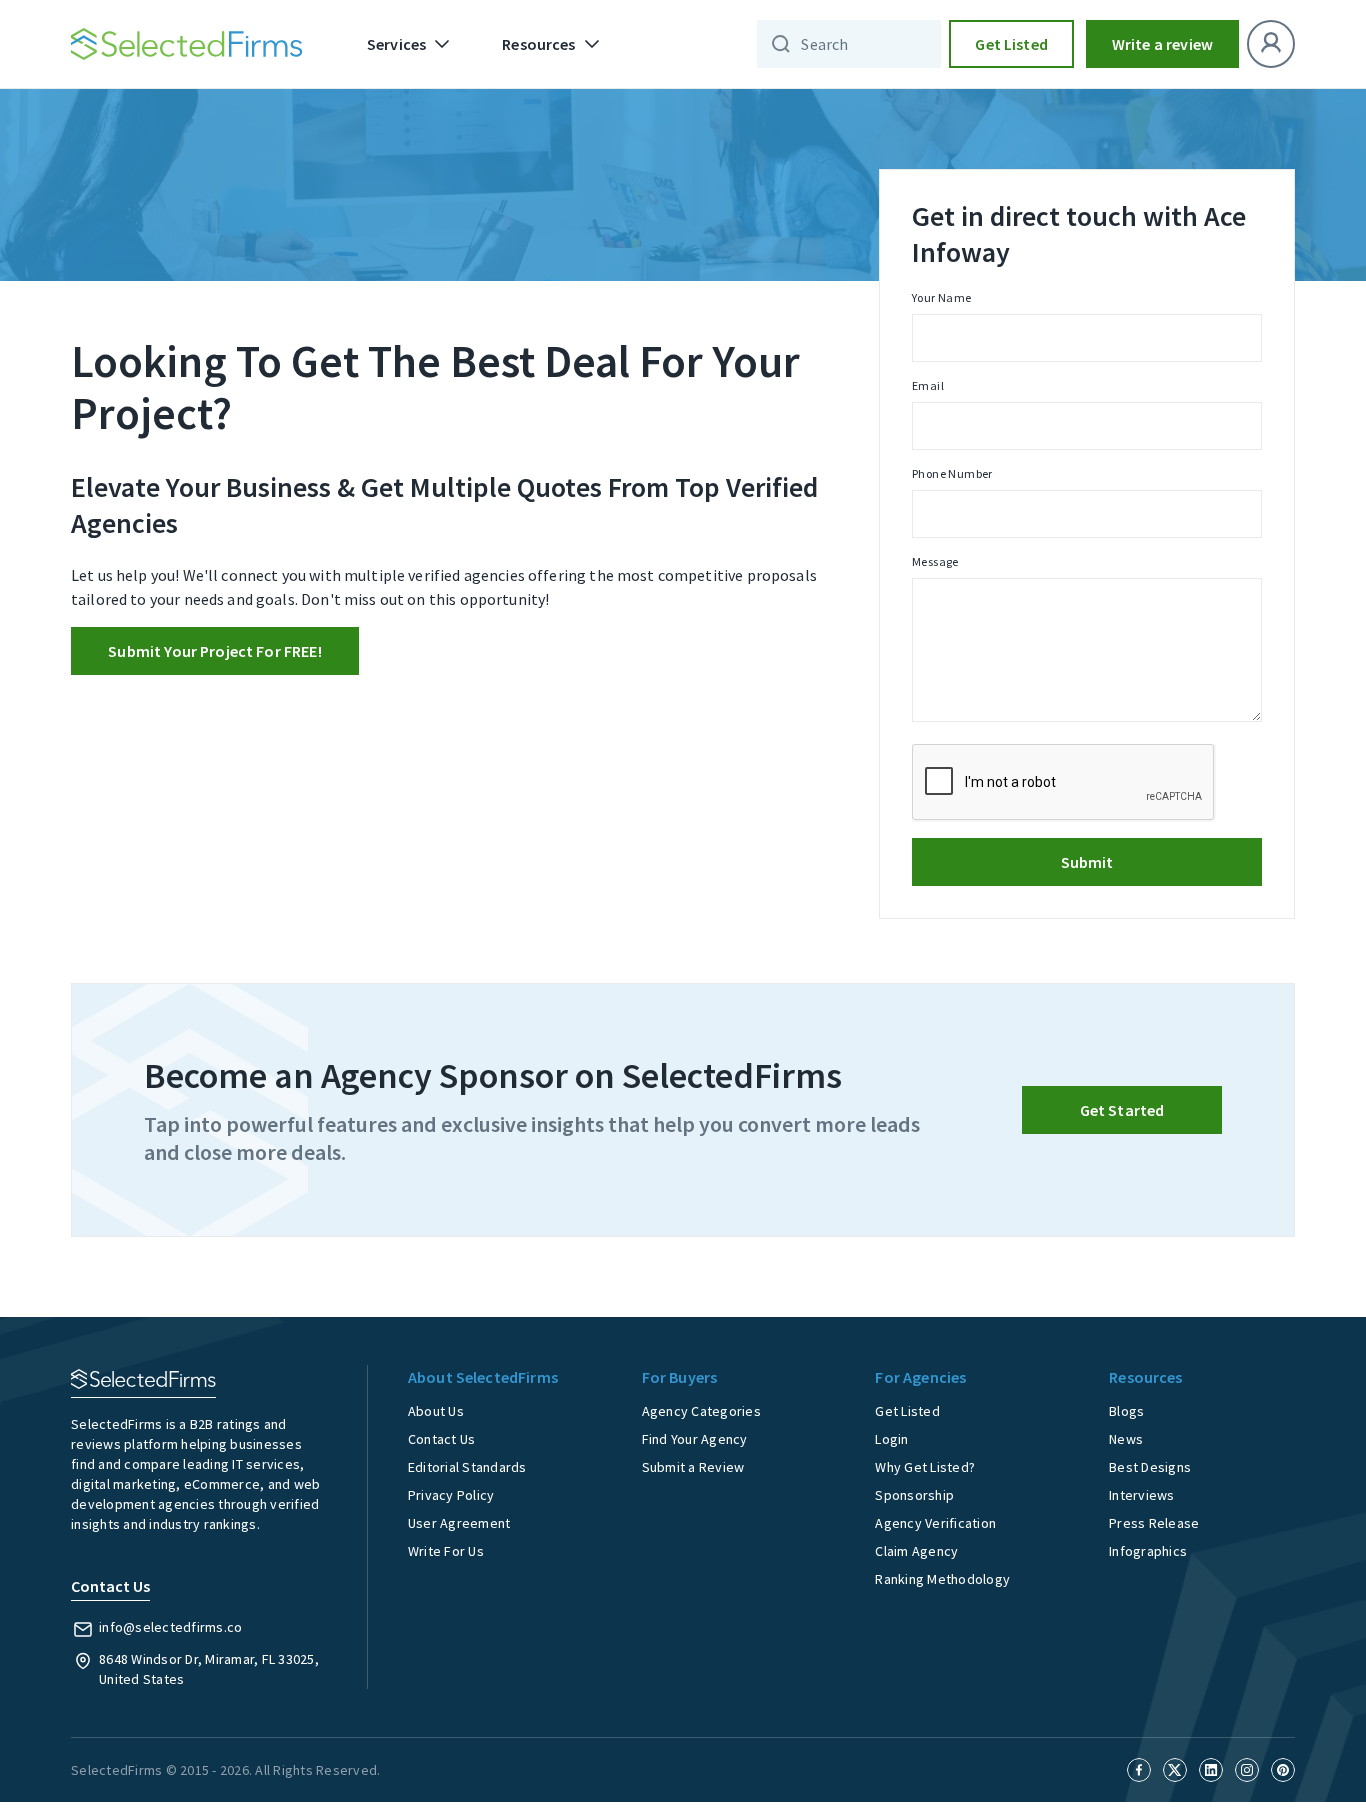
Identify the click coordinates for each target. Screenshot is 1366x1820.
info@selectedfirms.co (170, 1627)
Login (891, 1439)
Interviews (1142, 1495)
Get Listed (1011, 44)
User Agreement (459, 1523)
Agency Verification (935, 1523)
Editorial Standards (467, 1467)
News (1126, 1439)
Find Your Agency (695, 1439)
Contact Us (442, 1439)
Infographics (1148, 1551)
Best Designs (1150, 1467)
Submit (1087, 862)
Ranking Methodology (942, 1579)
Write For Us (446, 1551)
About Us (436, 1411)
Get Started (1122, 1110)
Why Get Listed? (925, 1467)
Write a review (1162, 44)
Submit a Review (693, 1467)
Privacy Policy (451, 1495)
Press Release (1154, 1523)
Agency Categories (701, 1411)
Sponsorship (914, 1495)
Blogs (1126, 1411)
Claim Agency (916, 1551)
